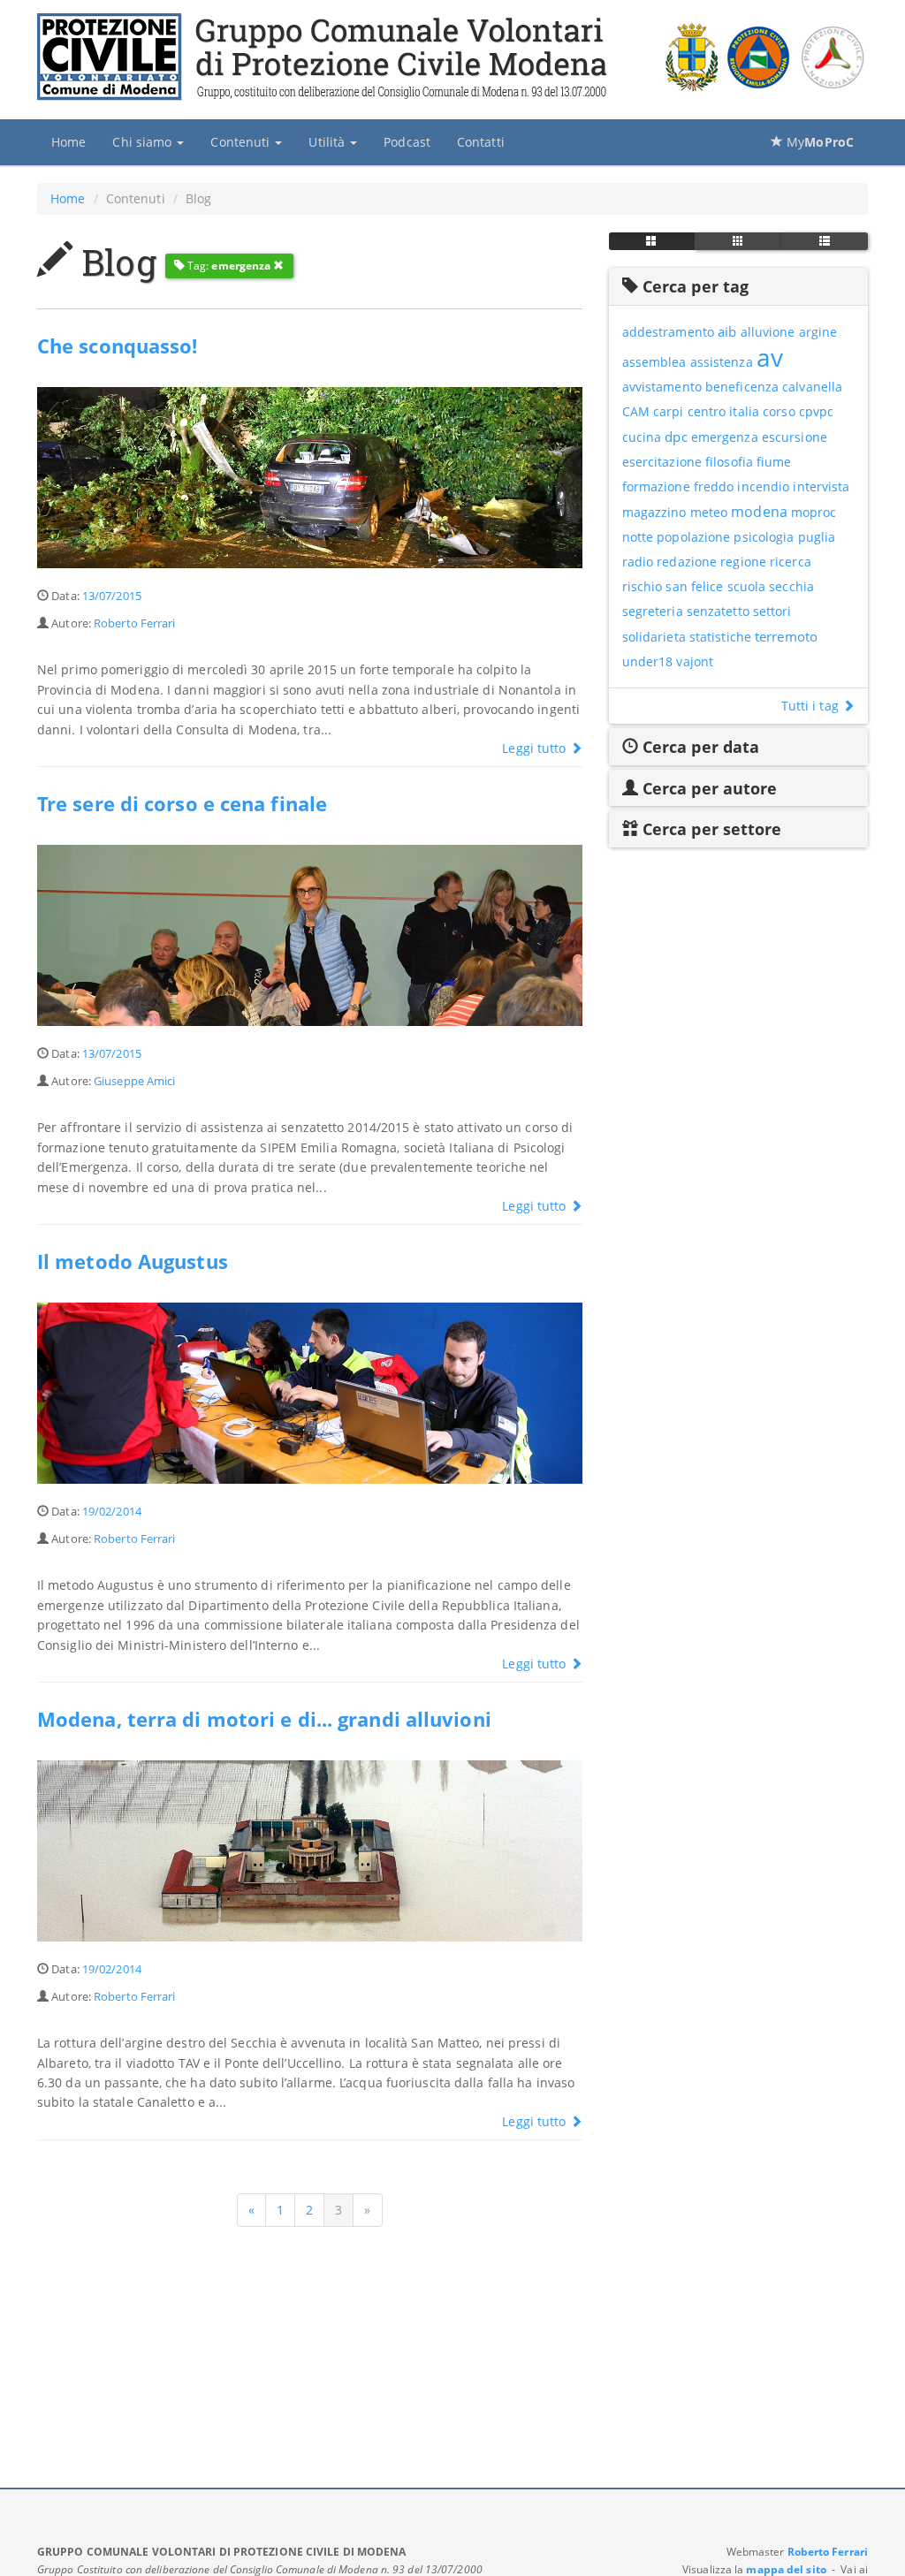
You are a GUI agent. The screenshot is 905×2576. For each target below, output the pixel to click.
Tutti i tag (812, 706)
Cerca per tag (693, 286)
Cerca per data (699, 747)
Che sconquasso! (118, 346)
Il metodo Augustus (133, 1261)
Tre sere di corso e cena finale (182, 804)
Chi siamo (144, 142)
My (818, 142)
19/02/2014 (112, 1512)
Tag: (228, 266)
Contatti (481, 142)
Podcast (407, 142)
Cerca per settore (710, 829)
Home (68, 142)
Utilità (328, 142)
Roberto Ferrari (135, 623)
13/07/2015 (112, 596)
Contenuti (242, 142)
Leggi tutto (536, 748)
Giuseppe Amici (134, 1081)
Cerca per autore (708, 788)
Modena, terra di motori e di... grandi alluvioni (264, 1719)
